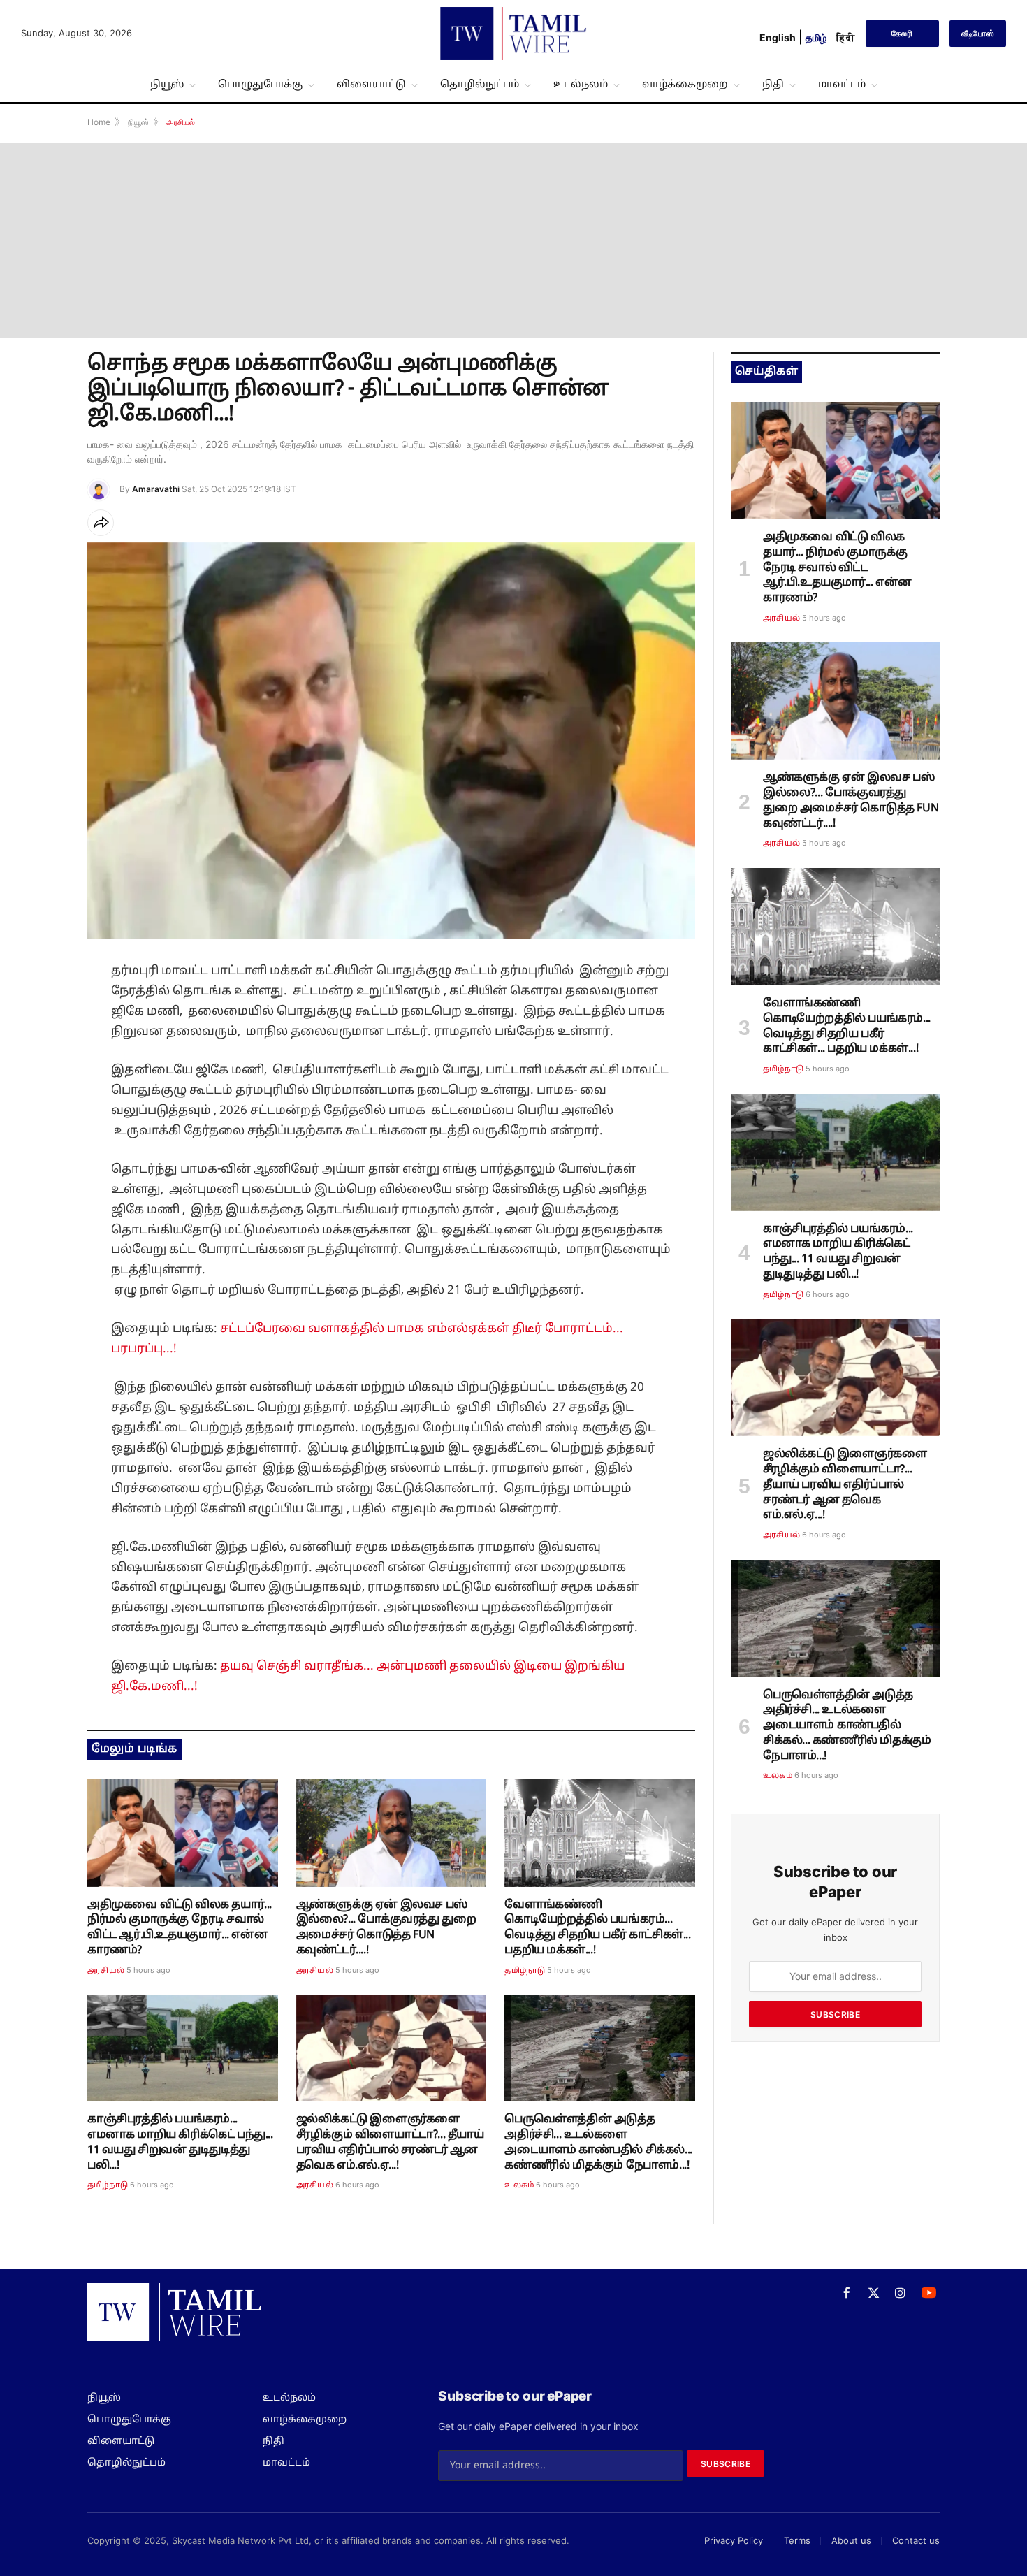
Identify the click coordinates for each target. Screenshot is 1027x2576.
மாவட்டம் (842, 85)
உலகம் (519, 2185)
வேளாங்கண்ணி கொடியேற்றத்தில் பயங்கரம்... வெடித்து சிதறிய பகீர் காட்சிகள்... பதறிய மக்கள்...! (597, 1928)
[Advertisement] (513, 240)
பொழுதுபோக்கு (260, 85)
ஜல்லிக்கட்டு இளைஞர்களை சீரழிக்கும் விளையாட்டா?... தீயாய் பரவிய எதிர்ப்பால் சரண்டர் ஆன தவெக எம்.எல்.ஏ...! (390, 2142)
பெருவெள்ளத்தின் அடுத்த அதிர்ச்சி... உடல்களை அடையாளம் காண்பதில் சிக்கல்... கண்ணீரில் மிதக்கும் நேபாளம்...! (598, 2142)
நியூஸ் (167, 85)
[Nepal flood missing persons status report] (600, 2048)
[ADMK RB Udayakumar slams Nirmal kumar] (183, 1833)
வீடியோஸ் (978, 33)
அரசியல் (106, 1971)
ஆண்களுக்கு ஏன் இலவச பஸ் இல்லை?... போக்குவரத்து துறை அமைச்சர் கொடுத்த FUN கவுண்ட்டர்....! (386, 1928)
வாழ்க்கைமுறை (685, 85)
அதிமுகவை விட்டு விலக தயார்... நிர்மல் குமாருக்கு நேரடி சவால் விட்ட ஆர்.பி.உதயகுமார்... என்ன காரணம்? (180, 1928)
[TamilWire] (513, 34)
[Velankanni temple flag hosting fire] (600, 1833)
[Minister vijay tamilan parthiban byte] (392, 1833)
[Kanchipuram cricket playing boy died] (183, 2048)
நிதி (773, 85)
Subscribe (835, 2014)
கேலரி (902, 33)
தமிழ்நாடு (525, 1971)
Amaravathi (156, 489)
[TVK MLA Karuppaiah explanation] (392, 2048)
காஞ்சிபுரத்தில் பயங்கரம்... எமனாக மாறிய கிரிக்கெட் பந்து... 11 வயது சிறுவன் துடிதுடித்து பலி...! (180, 2142)
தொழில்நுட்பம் (480, 85)
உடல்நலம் (581, 85)
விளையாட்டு (371, 85)
